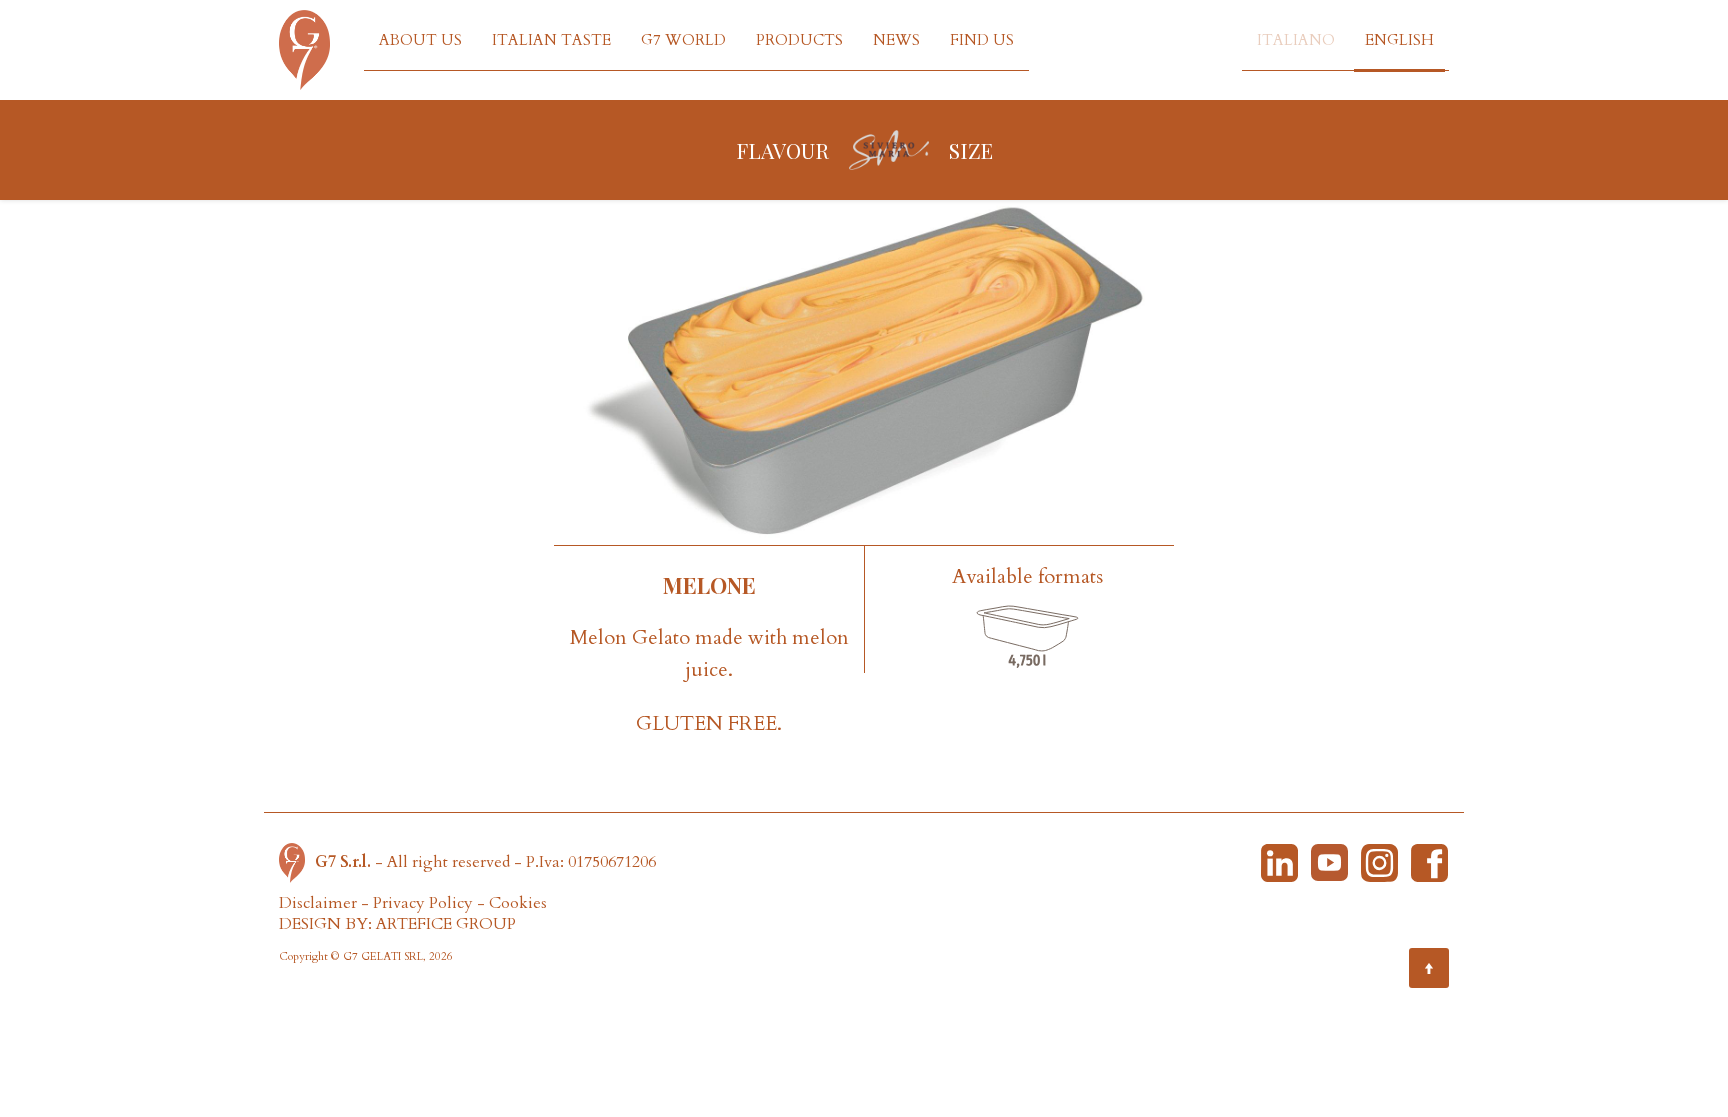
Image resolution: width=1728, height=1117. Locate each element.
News (896, 40)
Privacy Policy (423, 903)
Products (799, 40)
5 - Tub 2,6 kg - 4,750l (1027, 638)
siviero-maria (889, 150)
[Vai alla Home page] (297, 861)
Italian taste (551, 40)
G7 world (683, 40)
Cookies (518, 903)
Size (971, 150)
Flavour (782, 150)
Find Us (982, 40)
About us (420, 40)
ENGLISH (1399, 40)
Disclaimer (318, 903)
